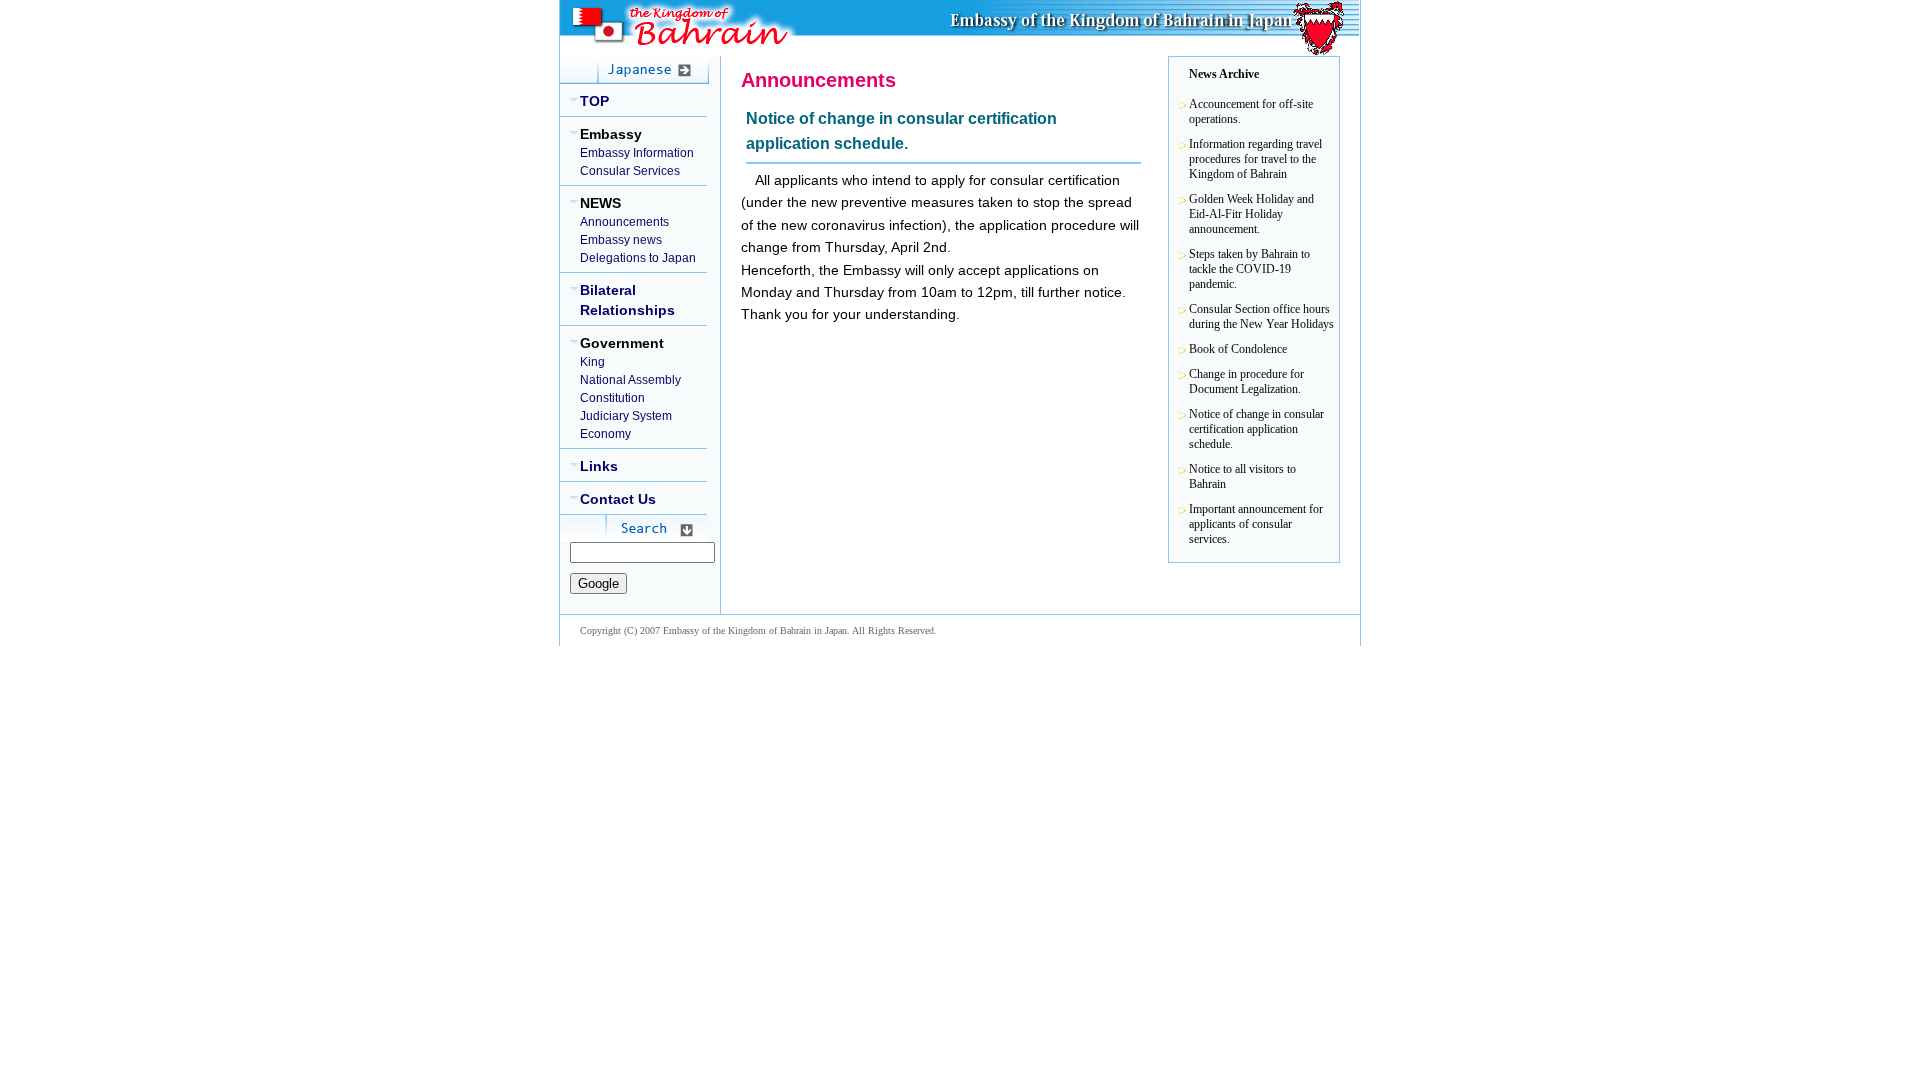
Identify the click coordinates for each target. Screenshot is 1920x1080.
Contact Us (618, 499)
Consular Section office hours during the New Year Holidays (1261, 316)
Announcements (624, 222)
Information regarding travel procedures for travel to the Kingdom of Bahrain (1255, 159)
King (592, 362)
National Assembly (630, 380)
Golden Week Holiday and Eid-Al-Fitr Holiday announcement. (1251, 214)
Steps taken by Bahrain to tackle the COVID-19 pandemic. (1249, 269)
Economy (605, 434)
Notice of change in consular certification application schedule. (1256, 429)
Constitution (612, 398)
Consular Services (630, 171)
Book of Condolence (1238, 349)
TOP (594, 101)
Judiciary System (626, 416)
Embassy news (621, 240)
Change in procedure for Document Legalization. (1246, 381)
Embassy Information (637, 153)
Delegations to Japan (638, 258)
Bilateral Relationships (627, 300)
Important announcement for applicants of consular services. (1256, 524)
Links (599, 466)
